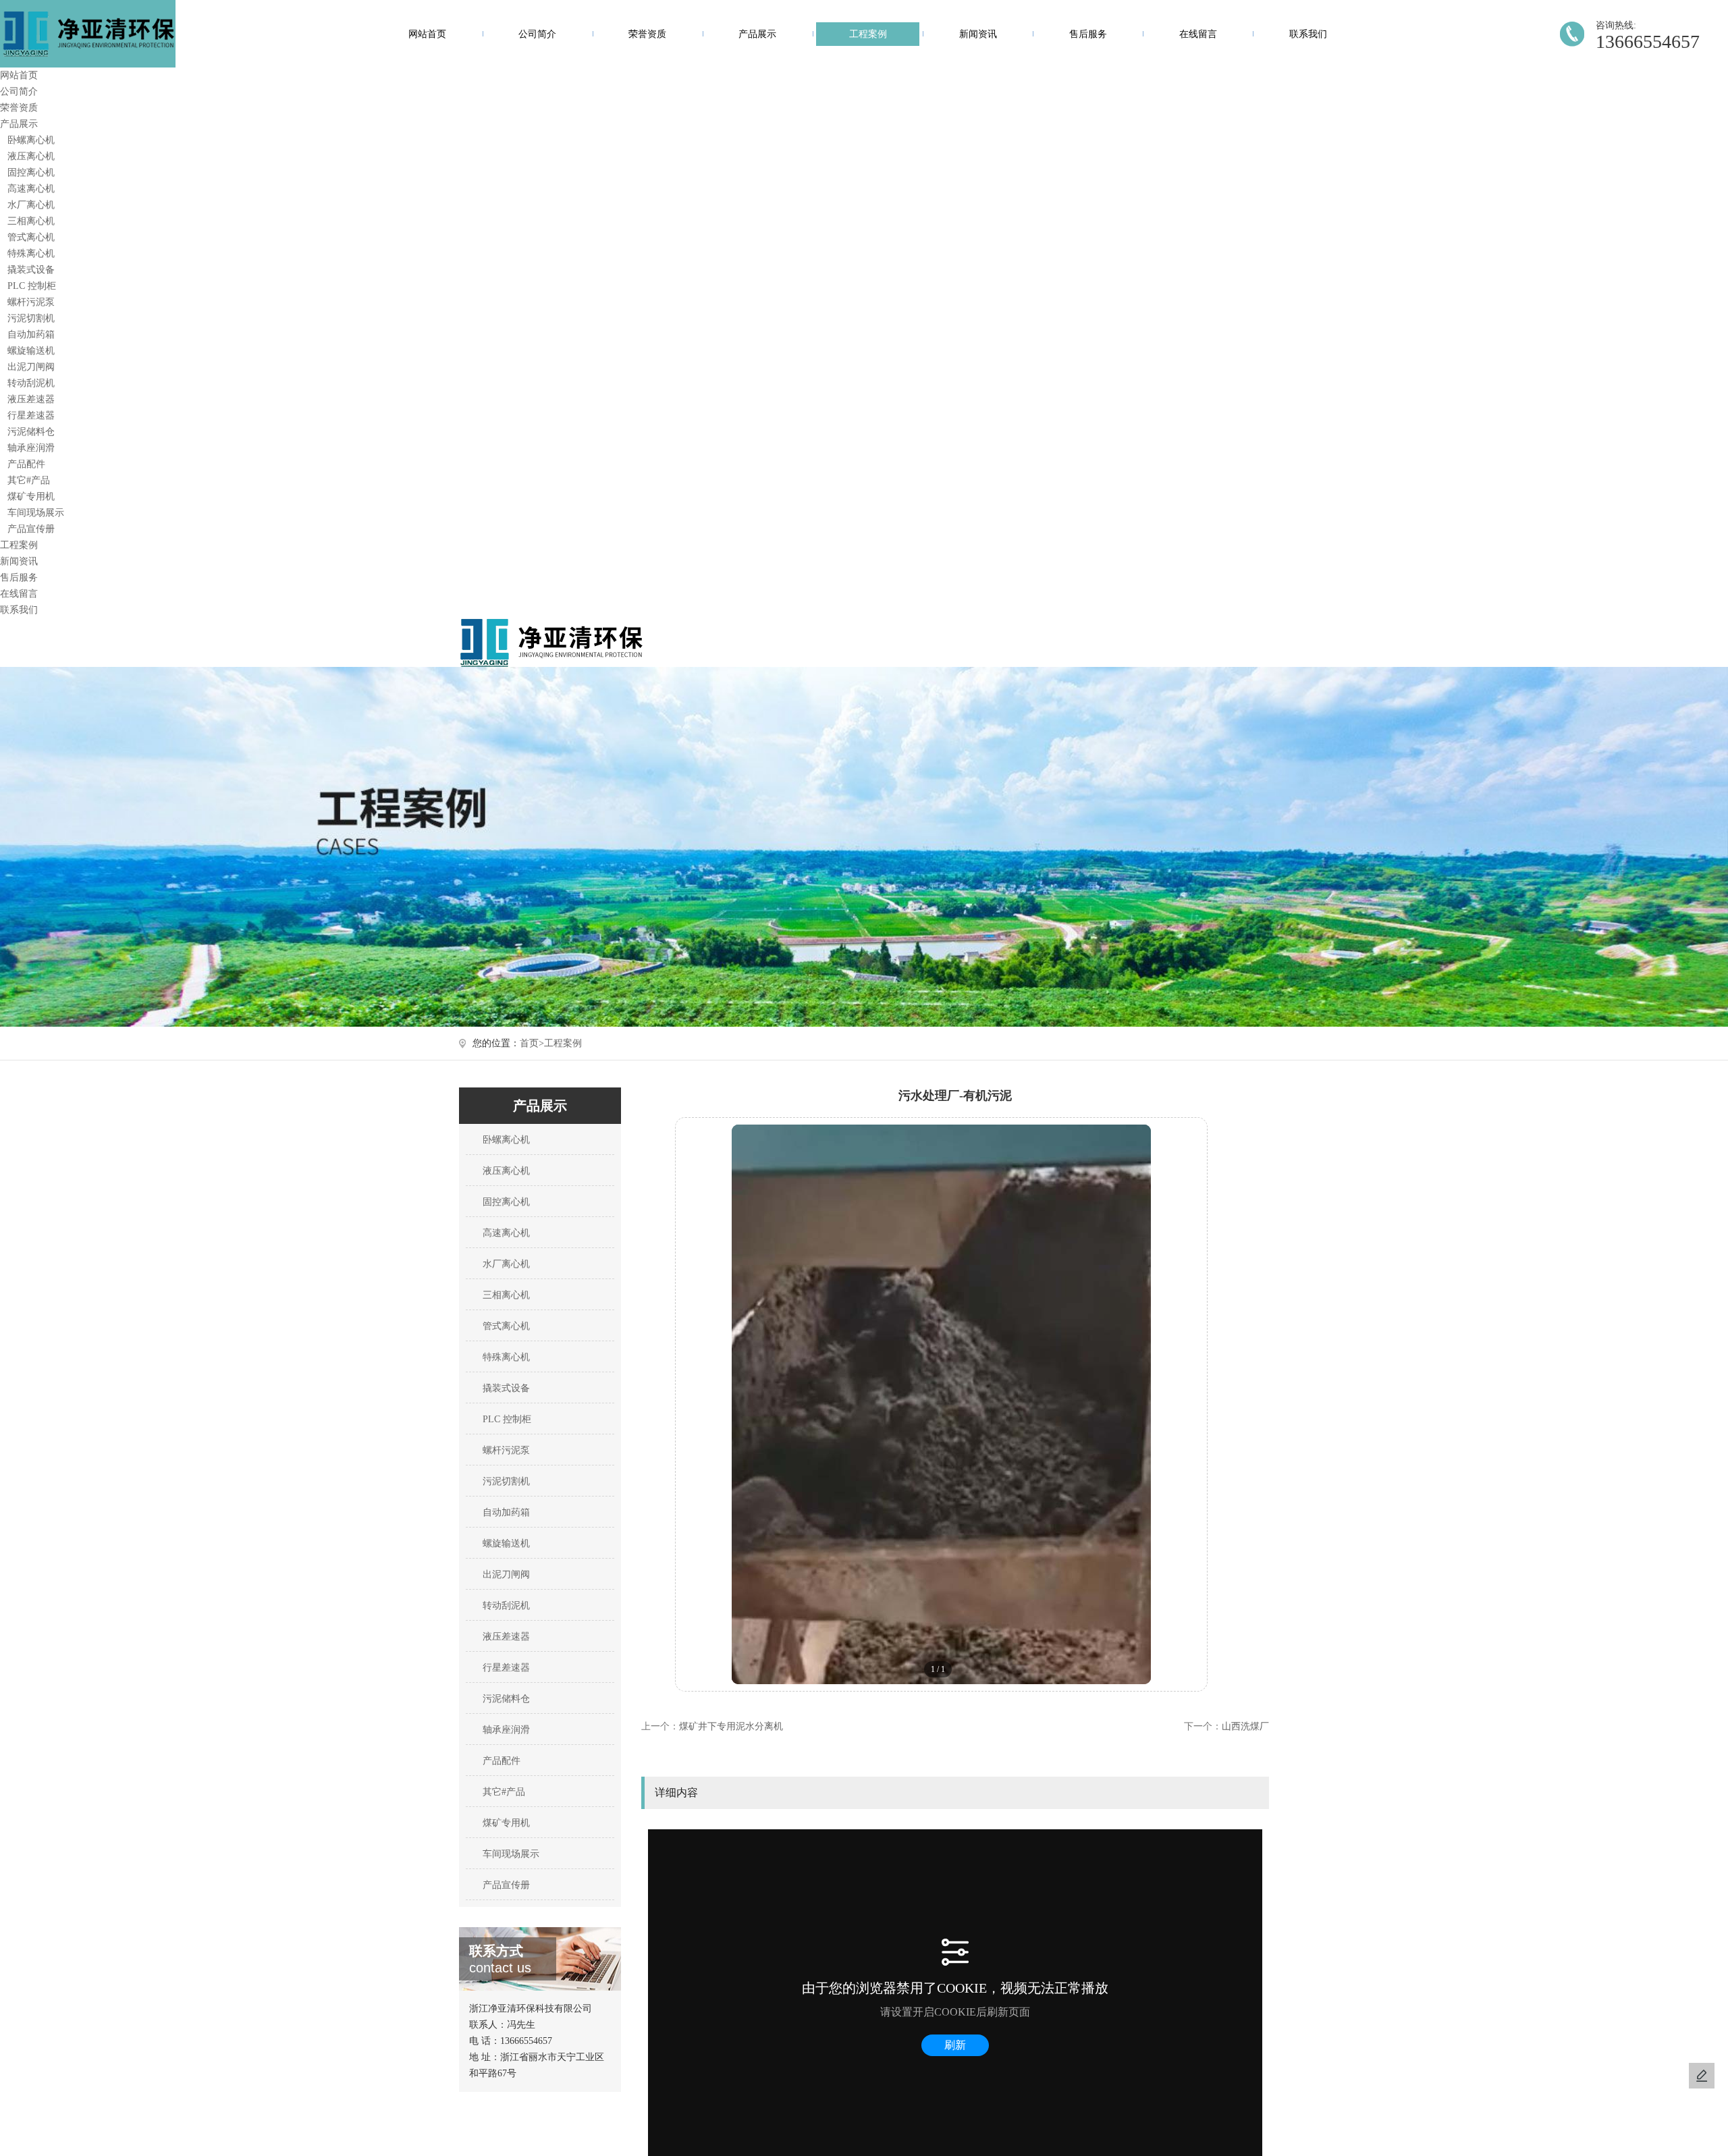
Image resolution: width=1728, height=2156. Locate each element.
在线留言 (1198, 34)
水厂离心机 (31, 205)
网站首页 (427, 34)
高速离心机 (31, 189)
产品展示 (757, 34)
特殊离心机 (31, 253)
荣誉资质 (647, 34)
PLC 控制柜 (32, 286)
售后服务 (1088, 34)
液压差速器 (31, 399)
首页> (532, 1043)
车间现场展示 (36, 513)
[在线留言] (1702, 2076)
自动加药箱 (31, 334)
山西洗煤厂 (1245, 1726)
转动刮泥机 (31, 383)
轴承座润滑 (31, 448)
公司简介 (537, 34)
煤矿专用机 (31, 496)
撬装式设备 (31, 270)
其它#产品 (29, 480)
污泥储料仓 (31, 432)
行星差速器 (31, 415)
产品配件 (26, 464)
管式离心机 (31, 237)
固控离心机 (31, 172)
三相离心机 (31, 221)
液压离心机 (31, 156)
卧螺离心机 (31, 140)
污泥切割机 (31, 318)
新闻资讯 (978, 34)
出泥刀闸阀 (31, 367)
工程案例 (868, 34)
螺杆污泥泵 (31, 302)
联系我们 (1308, 34)
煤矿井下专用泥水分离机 (731, 1726)
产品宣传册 (31, 529)
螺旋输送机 (31, 351)
